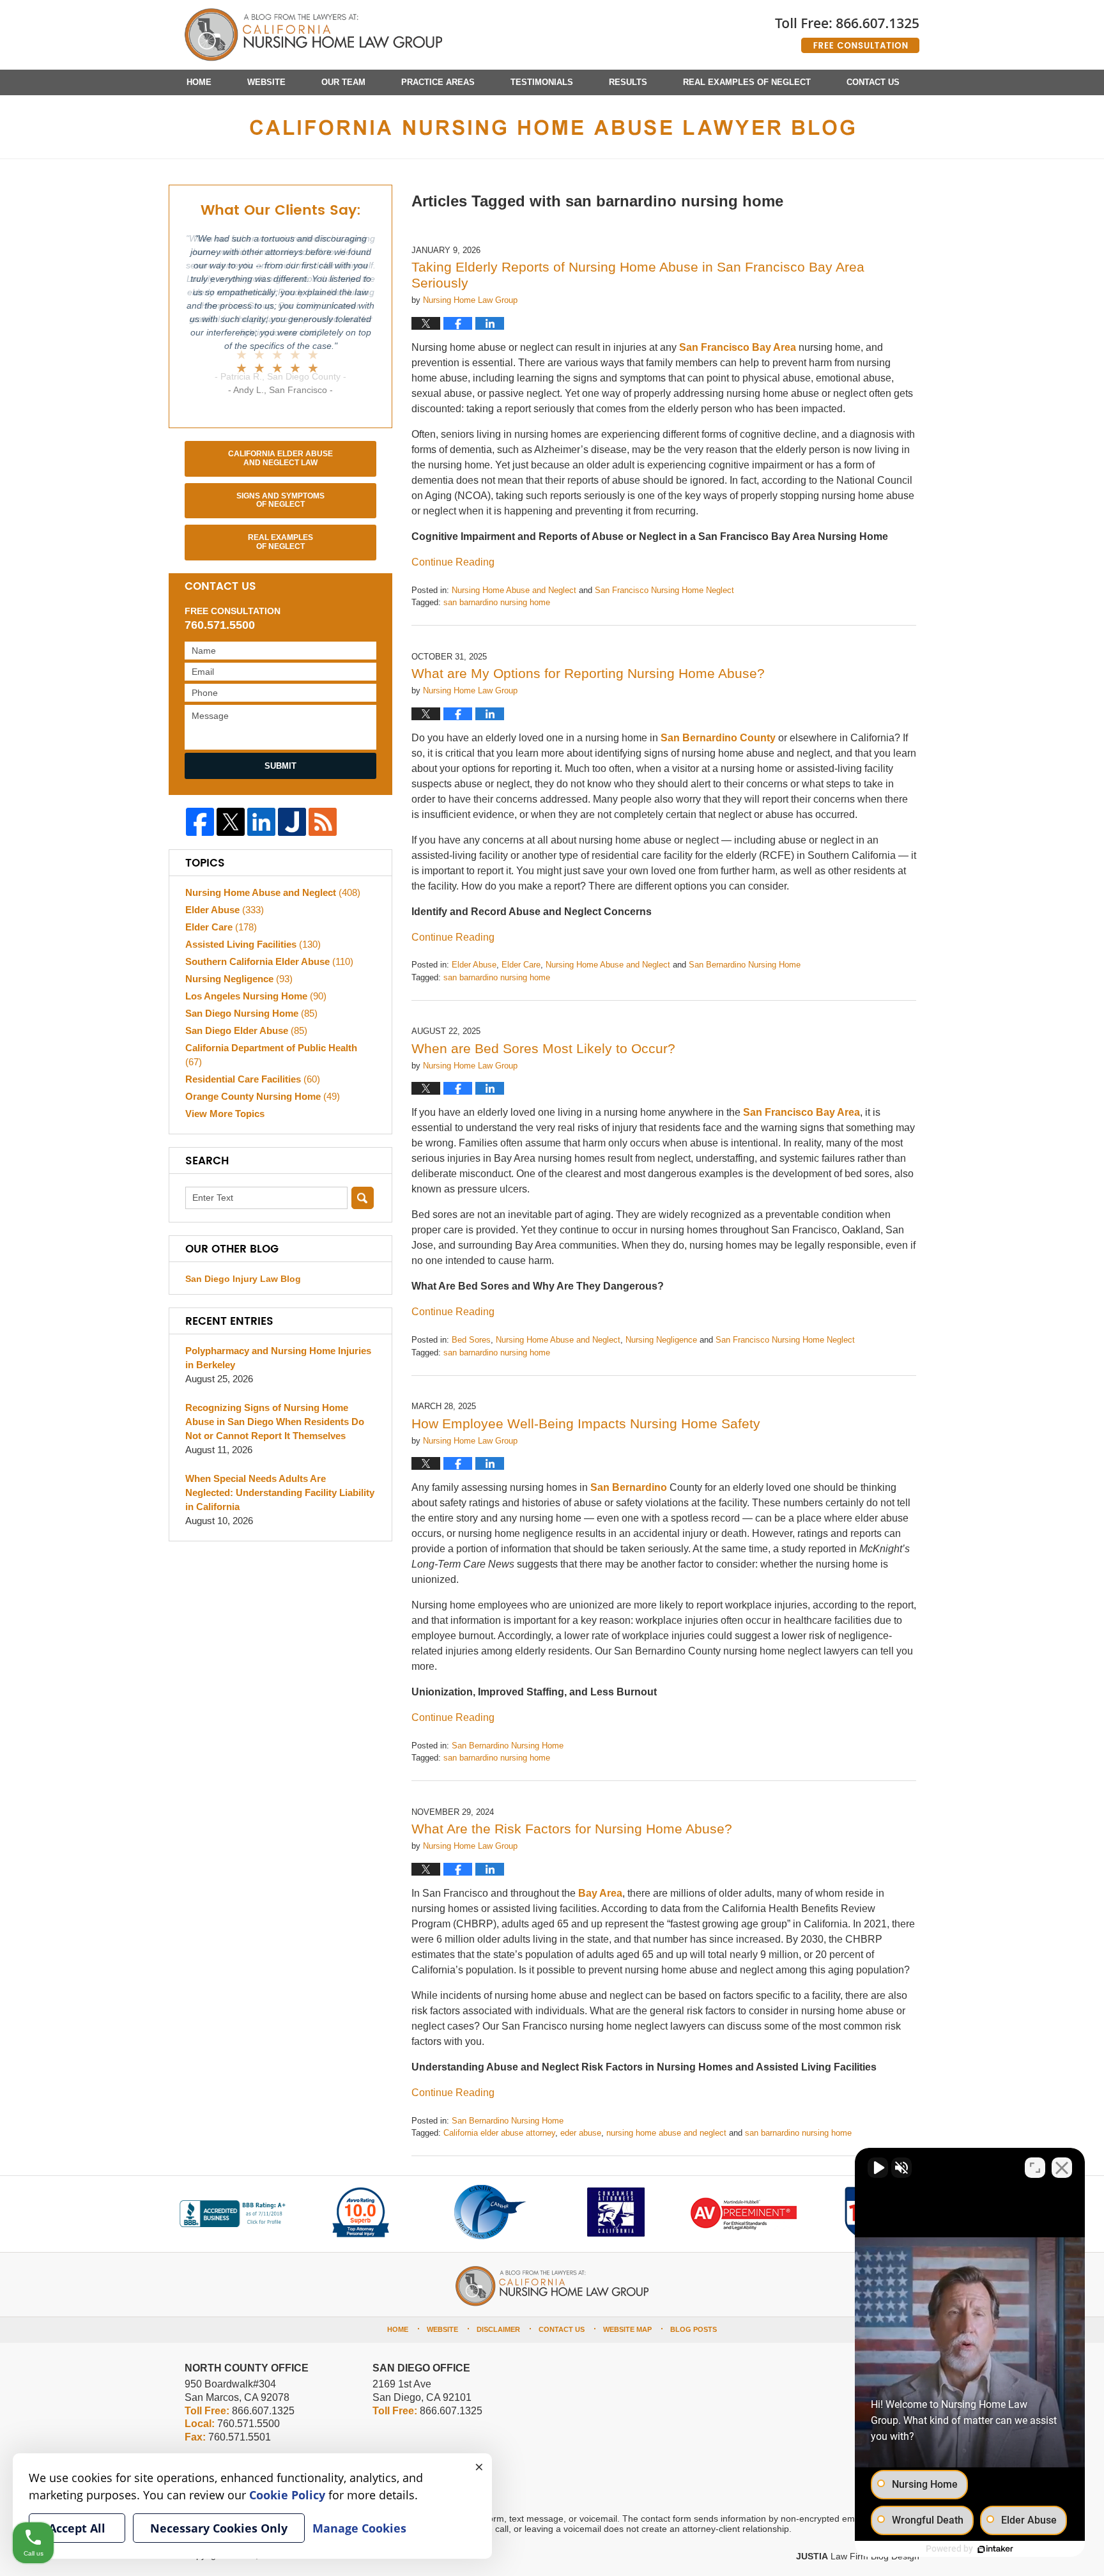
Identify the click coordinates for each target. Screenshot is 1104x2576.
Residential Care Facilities (253, 1079)
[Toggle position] (1035, 2168)
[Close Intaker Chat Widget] (1062, 2168)
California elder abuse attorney (499, 2133)
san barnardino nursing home (497, 602)
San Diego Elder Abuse (246, 1030)
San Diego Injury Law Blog (243, 1279)
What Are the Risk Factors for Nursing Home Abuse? (572, 1829)
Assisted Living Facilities (253, 944)
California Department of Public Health (271, 1055)
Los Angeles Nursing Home (256, 996)
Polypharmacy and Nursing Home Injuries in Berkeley (278, 1358)
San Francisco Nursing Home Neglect (664, 590)
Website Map (627, 2329)
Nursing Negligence (661, 1340)
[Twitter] (231, 822)
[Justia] (292, 822)
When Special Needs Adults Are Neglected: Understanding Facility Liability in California (280, 1492)
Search (363, 1198)
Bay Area (600, 1893)
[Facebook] (200, 822)
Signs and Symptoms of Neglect (280, 500)
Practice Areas (438, 82)
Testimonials (542, 82)
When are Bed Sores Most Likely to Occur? (543, 1048)
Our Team (343, 82)
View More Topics (225, 1114)
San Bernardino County (718, 738)
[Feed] (323, 822)
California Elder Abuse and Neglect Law (280, 458)
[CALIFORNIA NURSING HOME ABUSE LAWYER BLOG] (552, 127)
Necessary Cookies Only (219, 2528)
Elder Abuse (474, 965)
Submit (280, 766)
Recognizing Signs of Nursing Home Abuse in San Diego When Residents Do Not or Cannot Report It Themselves (275, 1422)
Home (199, 82)
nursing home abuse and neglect (666, 2133)
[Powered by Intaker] (995, 2549)
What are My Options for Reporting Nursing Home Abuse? (588, 673)
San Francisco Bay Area (738, 347)
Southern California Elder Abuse (269, 961)
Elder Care (521, 965)
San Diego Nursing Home (251, 1013)
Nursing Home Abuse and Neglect (514, 590)
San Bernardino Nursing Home (745, 965)
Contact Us (873, 82)
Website (266, 82)
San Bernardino (629, 1487)
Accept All (77, 2528)
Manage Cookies (359, 2528)
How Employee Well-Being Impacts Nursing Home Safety (586, 1423)
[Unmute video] (878, 2168)
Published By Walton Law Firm (847, 30)
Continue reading (453, 562)
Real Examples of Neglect (747, 82)
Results (628, 82)
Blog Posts (694, 2329)
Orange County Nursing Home (263, 1096)
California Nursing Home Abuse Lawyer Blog (313, 35)
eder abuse (581, 2133)
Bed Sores (471, 1340)
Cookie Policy (287, 2495)
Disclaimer (498, 2329)
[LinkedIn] (261, 822)
